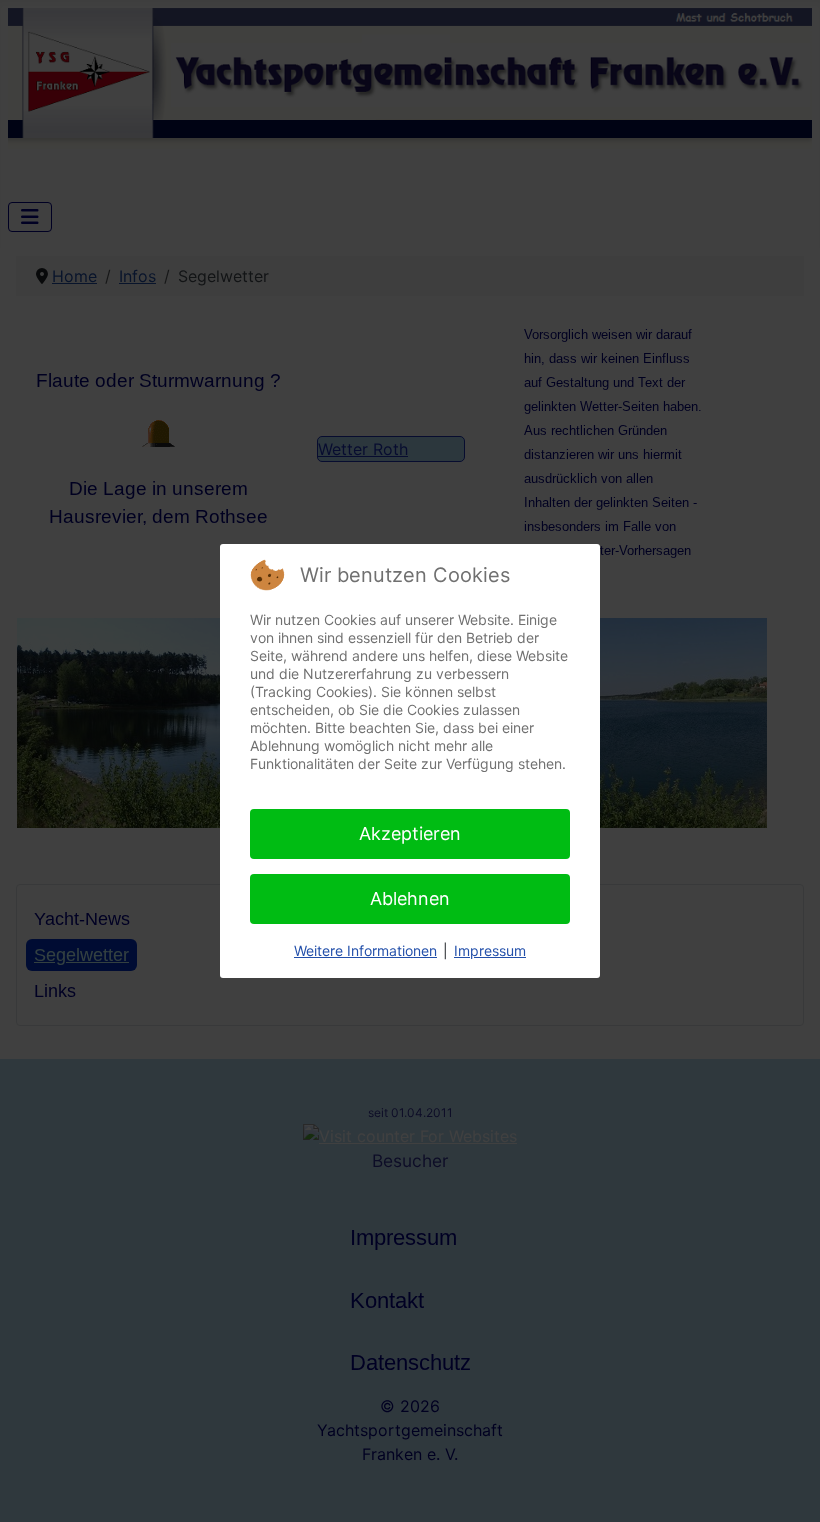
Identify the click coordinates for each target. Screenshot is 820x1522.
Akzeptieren (410, 833)
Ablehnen (410, 898)
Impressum (490, 950)
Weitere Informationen (365, 950)
